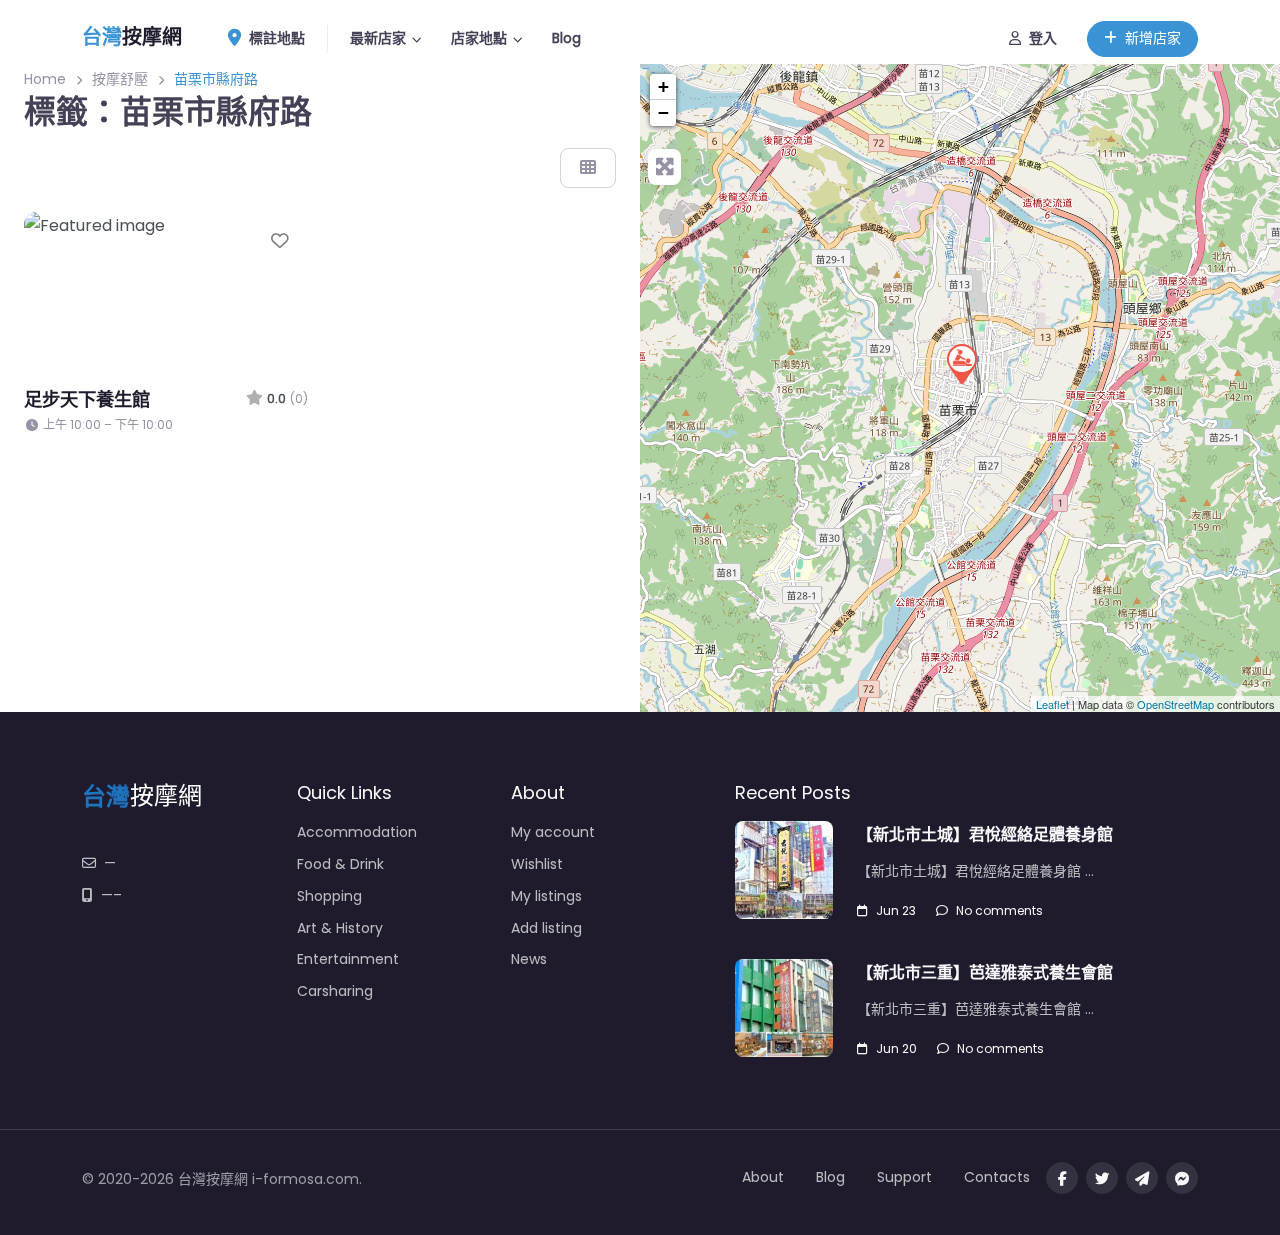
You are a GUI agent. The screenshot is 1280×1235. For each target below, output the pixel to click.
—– (111, 895)
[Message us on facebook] (1182, 1178)
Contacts (997, 1177)
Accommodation (357, 832)
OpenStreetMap (1175, 704)
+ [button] (663, 86)
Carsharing (335, 991)
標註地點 (277, 38)
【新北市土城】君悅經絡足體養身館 (985, 834)
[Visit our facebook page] (1062, 1178)
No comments (999, 910)
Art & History (340, 928)
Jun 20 (896, 1048)
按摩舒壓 (120, 79)
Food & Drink (340, 864)
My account (553, 832)
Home (45, 79)
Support (904, 1177)
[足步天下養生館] (961, 363)
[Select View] (588, 168)
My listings (546, 896)
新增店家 (1153, 38)
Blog (566, 38)
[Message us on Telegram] (1142, 1178)
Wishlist (537, 864)
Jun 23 (896, 910)
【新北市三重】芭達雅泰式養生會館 (985, 972)
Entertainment (348, 959)
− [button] (663, 112)
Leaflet (1052, 704)
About (763, 1177)
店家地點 (479, 38)
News (529, 959)
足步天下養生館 (87, 399)
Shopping (329, 896)
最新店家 (378, 38)
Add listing (546, 928)
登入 (1043, 38)
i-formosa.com (305, 1179)
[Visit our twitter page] (1102, 1178)
